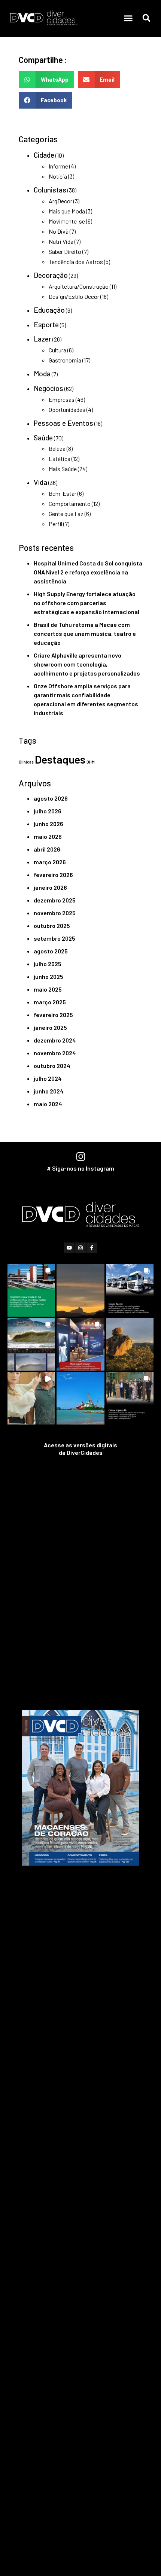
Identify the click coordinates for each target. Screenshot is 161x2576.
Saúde (43, 438)
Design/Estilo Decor (74, 296)
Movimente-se (67, 221)
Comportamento (70, 503)
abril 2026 (47, 849)
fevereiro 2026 (53, 875)
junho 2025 (48, 976)
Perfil (55, 524)
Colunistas (50, 190)
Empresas (62, 399)
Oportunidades (67, 409)
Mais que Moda (67, 211)
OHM (91, 762)
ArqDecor (60, 201)
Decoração (51, 275)
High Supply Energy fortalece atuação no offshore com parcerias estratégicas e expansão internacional (86, 603)
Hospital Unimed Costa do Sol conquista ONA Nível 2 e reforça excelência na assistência (88, 572)
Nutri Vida (61, 241)
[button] (128, 18)
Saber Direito (65, 251)
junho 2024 (49, 1091)
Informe (58, 166)
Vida (40, 482)
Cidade (44, 155)
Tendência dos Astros (76, 262)
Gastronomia (65, 360)
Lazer (42, 339)
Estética (60, 459)
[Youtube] (69, 1248)
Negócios (48, 388)
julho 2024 (48, 1078)
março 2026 (50, 862)
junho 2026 (48, 824)
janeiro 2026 (50, 887)
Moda (42, 374)
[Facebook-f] (92, 1248)
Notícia (58, 176)
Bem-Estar (63, 493)
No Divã (59, 231)
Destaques (60, 759)
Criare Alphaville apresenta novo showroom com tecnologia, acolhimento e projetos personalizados (87, 664)
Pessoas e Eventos (63, 423)
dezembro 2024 (55, 1040)
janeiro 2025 (50, 1027)
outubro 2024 (52, 1066)
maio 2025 (48, 989)
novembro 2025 (55, 913)
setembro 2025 (54, 938)
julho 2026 (48, 811)
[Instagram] (80, 1248)
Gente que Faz (66, 514)
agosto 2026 (51, 798)
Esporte (46, 324)
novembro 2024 (55, 1053)
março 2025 (50, 1002)
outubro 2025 (52, 926)
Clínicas (26, 762)
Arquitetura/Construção (79, 286)
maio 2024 (48, 1104)
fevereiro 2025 (53, 1015)
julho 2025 (48, 964)
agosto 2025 (51, 951)
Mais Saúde (63, 469)
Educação (49, 310)
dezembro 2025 (55, 900)
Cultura (57, 350)
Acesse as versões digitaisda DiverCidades (80, 1449)
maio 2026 (48, 836)
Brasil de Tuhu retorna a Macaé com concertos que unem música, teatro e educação (85, 633)
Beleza (57, 448)
